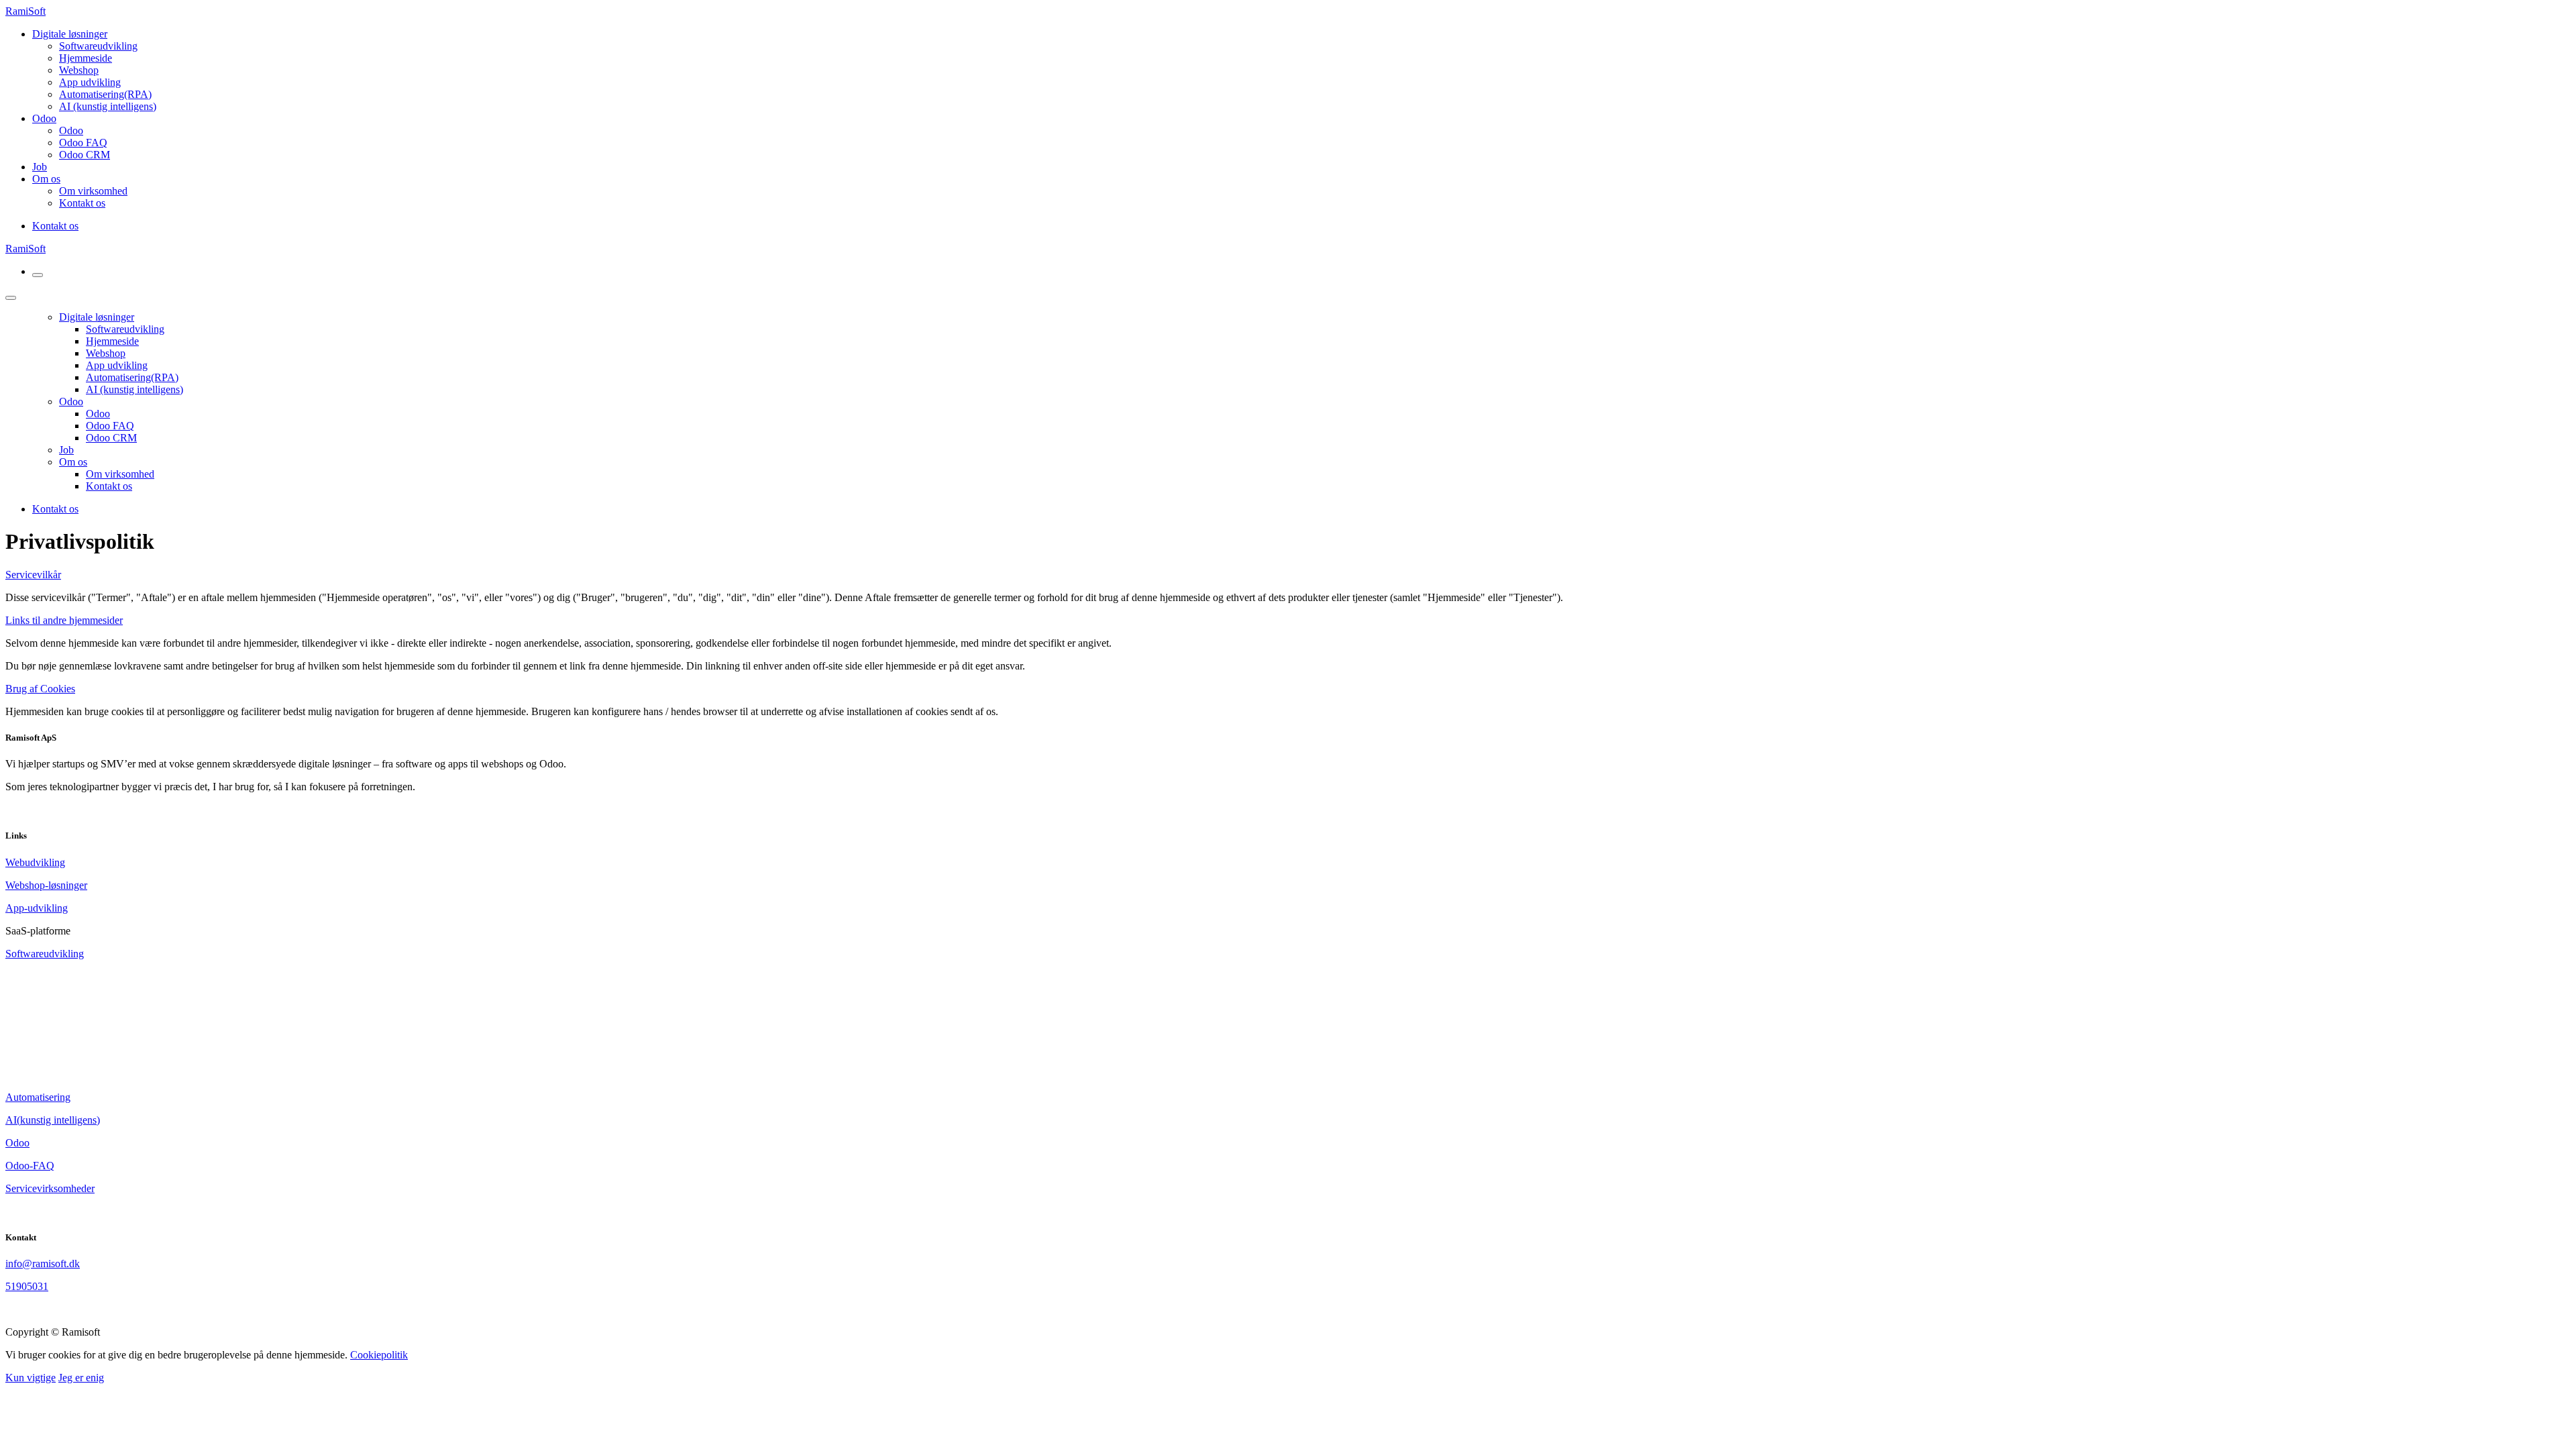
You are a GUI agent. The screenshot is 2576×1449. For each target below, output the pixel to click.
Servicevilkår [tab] (33, 575)
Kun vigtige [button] (31, 1378)
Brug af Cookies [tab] (40, 689)
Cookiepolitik (379, 1355)
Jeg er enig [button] (81, 1378)
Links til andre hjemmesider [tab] (64, 620)
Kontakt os (55, 226)
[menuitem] (98, 46)
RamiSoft (25, 11)
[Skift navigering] (38, 275)
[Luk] (11, 298)
